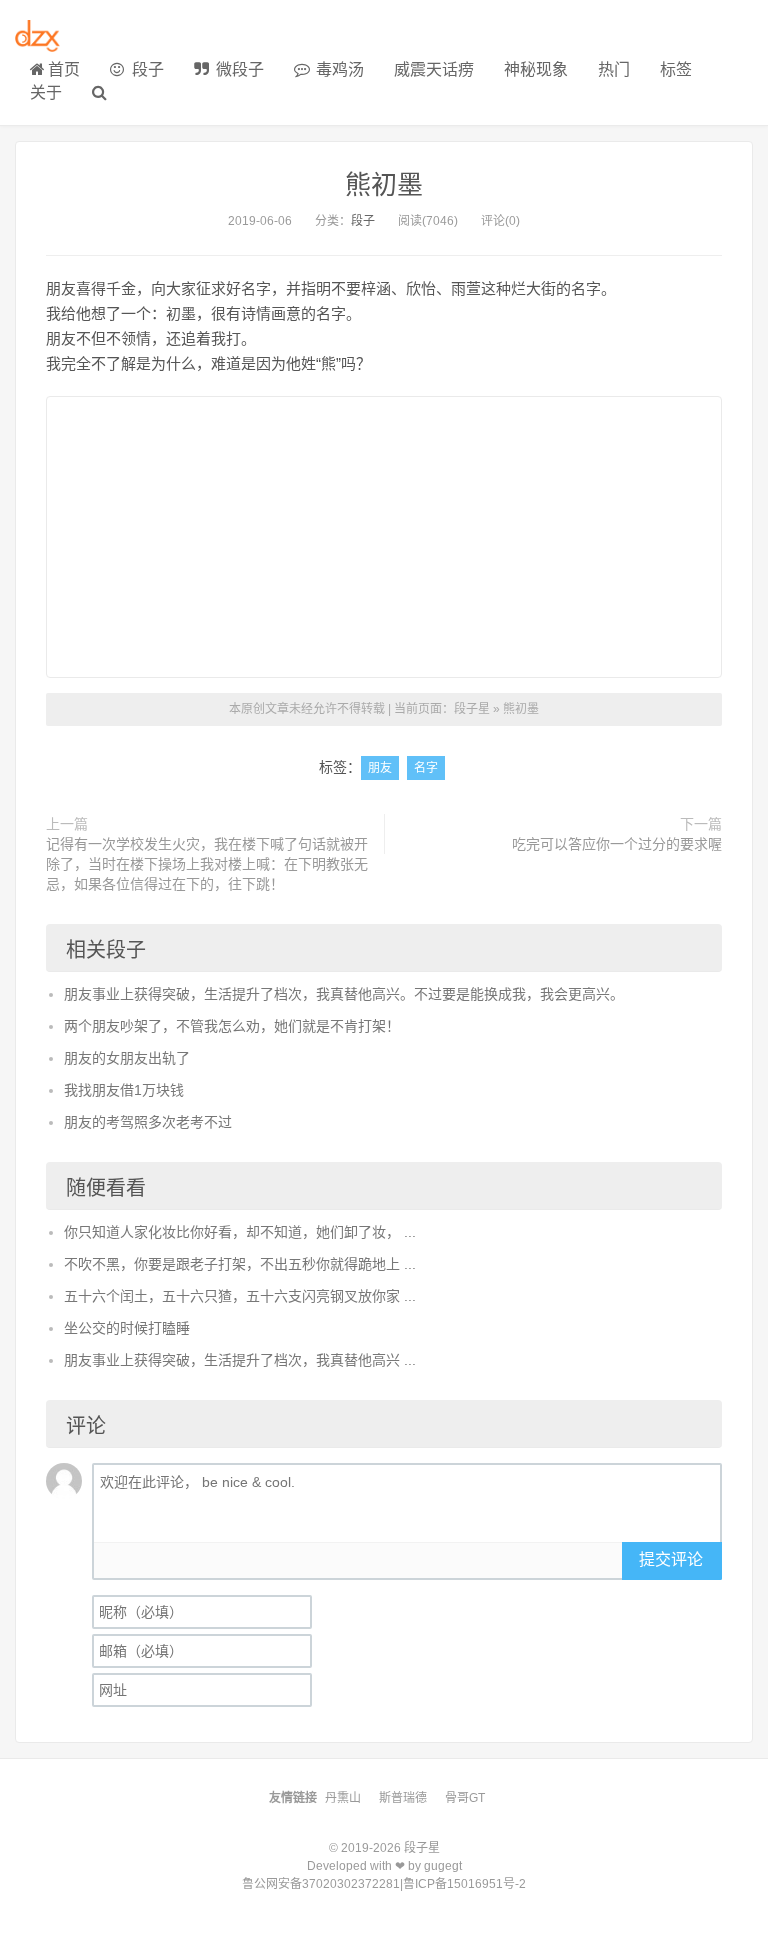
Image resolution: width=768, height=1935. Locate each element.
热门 (614, 69)
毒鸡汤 (338, 69)
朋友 (380, 768)
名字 (426, 768)
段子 (146, 69)
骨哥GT (465, 1798)
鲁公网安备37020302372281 (321, 1884)
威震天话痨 (434, 69)
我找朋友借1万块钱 (124, 1090)
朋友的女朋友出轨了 (127, 1058)
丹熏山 (343, 1798)
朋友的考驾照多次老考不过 (148, 1122)
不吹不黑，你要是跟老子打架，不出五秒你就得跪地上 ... (240, 1264)
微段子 (238, 69)
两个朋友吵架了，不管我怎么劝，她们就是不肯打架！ (232, 1026)
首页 (64, 69)
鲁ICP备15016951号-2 (464, 1884)
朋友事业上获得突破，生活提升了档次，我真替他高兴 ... (240, 1360)
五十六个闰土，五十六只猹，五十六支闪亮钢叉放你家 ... (240, 1296)
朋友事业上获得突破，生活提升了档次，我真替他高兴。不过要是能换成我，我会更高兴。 (344, 994)
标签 (676, 69)
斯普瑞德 (403, 1798)
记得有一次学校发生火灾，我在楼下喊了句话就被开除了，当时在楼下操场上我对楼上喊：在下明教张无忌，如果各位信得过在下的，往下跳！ (207, 864)
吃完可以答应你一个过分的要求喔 (617, 844)
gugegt (443, 1866)
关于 (46, 92)
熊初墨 (384, 185)
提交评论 (671, 1559)
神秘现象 (536, 69)
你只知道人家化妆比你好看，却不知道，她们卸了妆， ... (240, 1232)
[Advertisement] (384, 537)
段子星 (472, 709)
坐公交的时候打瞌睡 (127, 1328)
